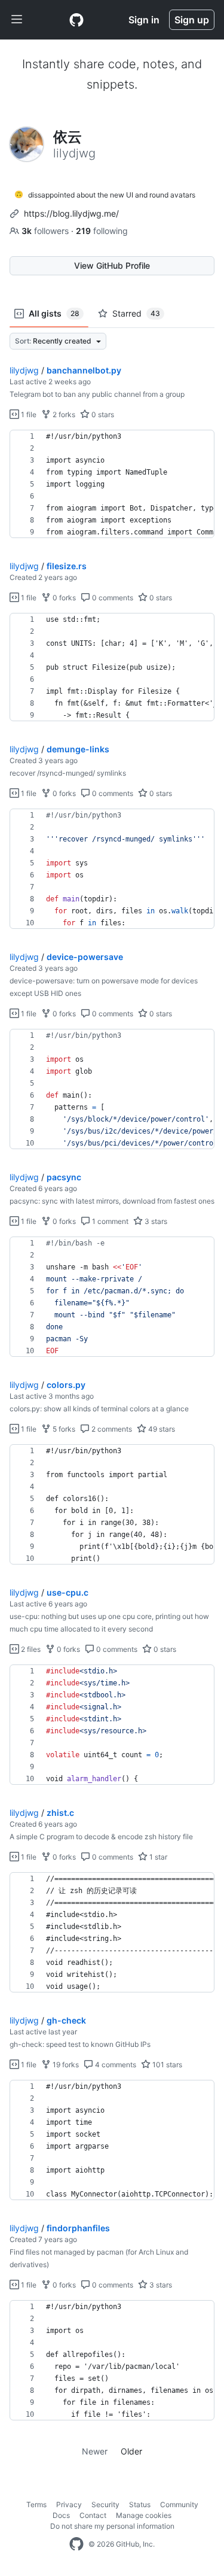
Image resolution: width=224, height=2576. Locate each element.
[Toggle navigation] (17, 20)
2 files (30, 1649)
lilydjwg (24, 370)
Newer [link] (95, 2451)
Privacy (69, 2504)
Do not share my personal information (112, 2526)
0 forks (63, 598)
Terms (36, 2504)
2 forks (63, 414)
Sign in (144, 20)
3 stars (155, 1221)
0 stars (102, 414)
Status (140, 2504)
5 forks (63, 1429)
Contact (93, 2515)
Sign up (192, 20)
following (102, 231)
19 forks (65, 2065)
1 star (157, 1857)
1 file (28, 414)
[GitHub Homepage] (76, 2544)
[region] (112, 484)
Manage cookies (144, 2515)
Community (179, 2504)
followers (46, 231)
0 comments (112, 598)
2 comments (111, 1429)
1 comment (109, 1221)
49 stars (161, 1429)
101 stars (166, 2065)
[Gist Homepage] (76, 20)
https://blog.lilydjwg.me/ (71, 213)
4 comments (115, 2065)
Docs (61, 2515)
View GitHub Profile (112, 265)
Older (131, 2451)
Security (105, 2504)
